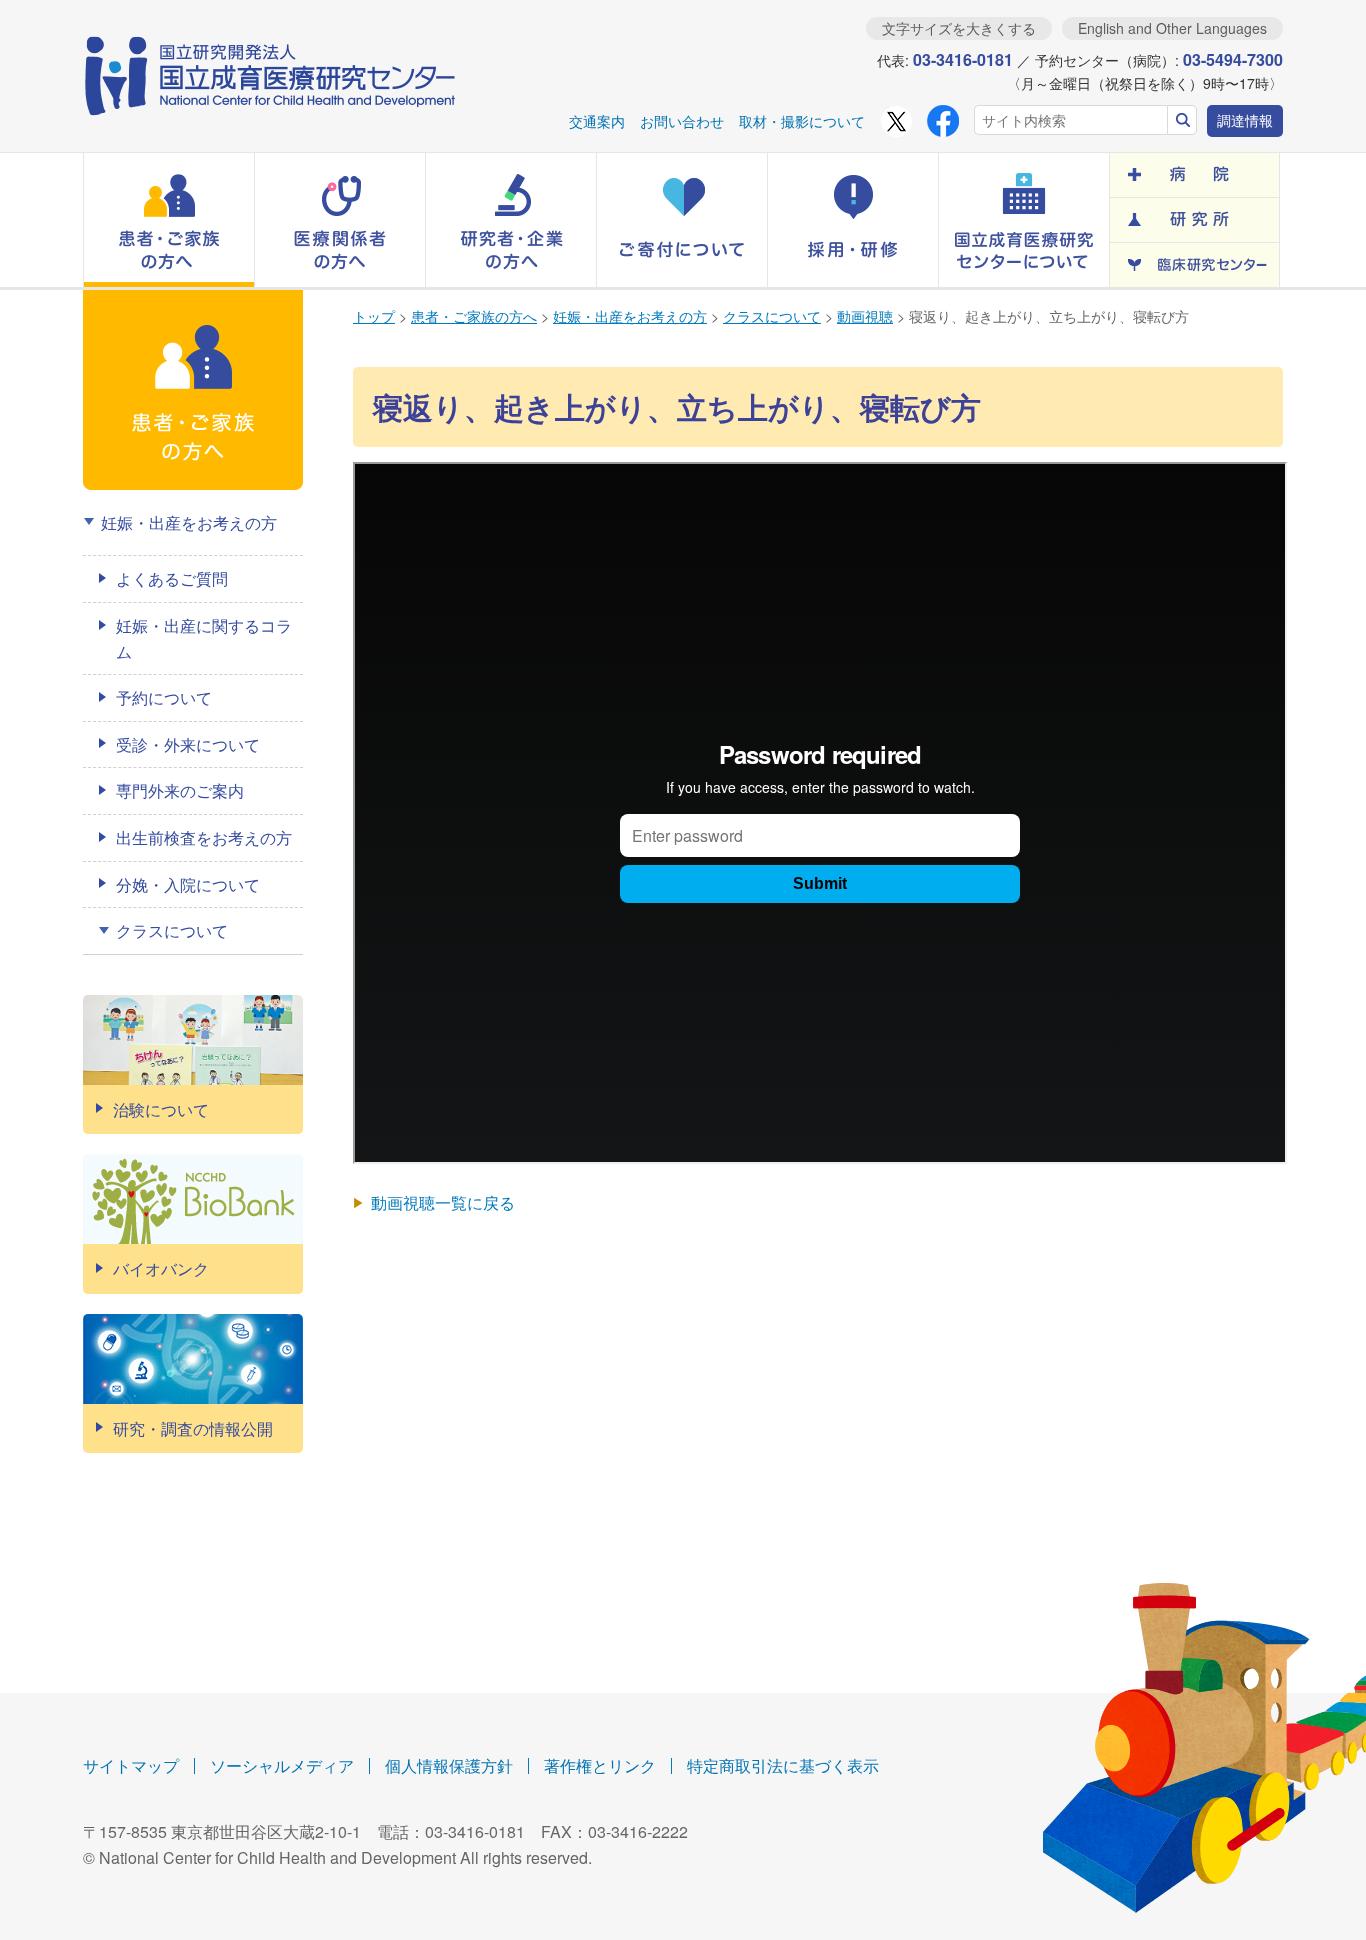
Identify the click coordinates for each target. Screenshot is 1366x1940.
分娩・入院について (188, 884)
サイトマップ (131, 1765)
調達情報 (1245, 120)
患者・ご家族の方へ (474, 316)
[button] (169, 220)
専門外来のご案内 (180, 790)
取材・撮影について (802, 121)
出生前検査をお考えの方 (204, 837)
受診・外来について (188, 744)
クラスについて (772, 316)
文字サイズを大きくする (959, 28)
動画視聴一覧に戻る (443, 1202)
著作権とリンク (600, 1765)
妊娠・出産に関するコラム (204, 638)
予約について (164, 697)
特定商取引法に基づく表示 (783, 1765)
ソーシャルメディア (282, 1765)
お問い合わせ (682, 121)
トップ (374, 316)
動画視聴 (865, 316)
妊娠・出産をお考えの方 (630, 316)
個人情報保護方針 (449, 1765)
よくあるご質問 (172, 578)
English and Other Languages (1172, 28)
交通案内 (597, 121)
